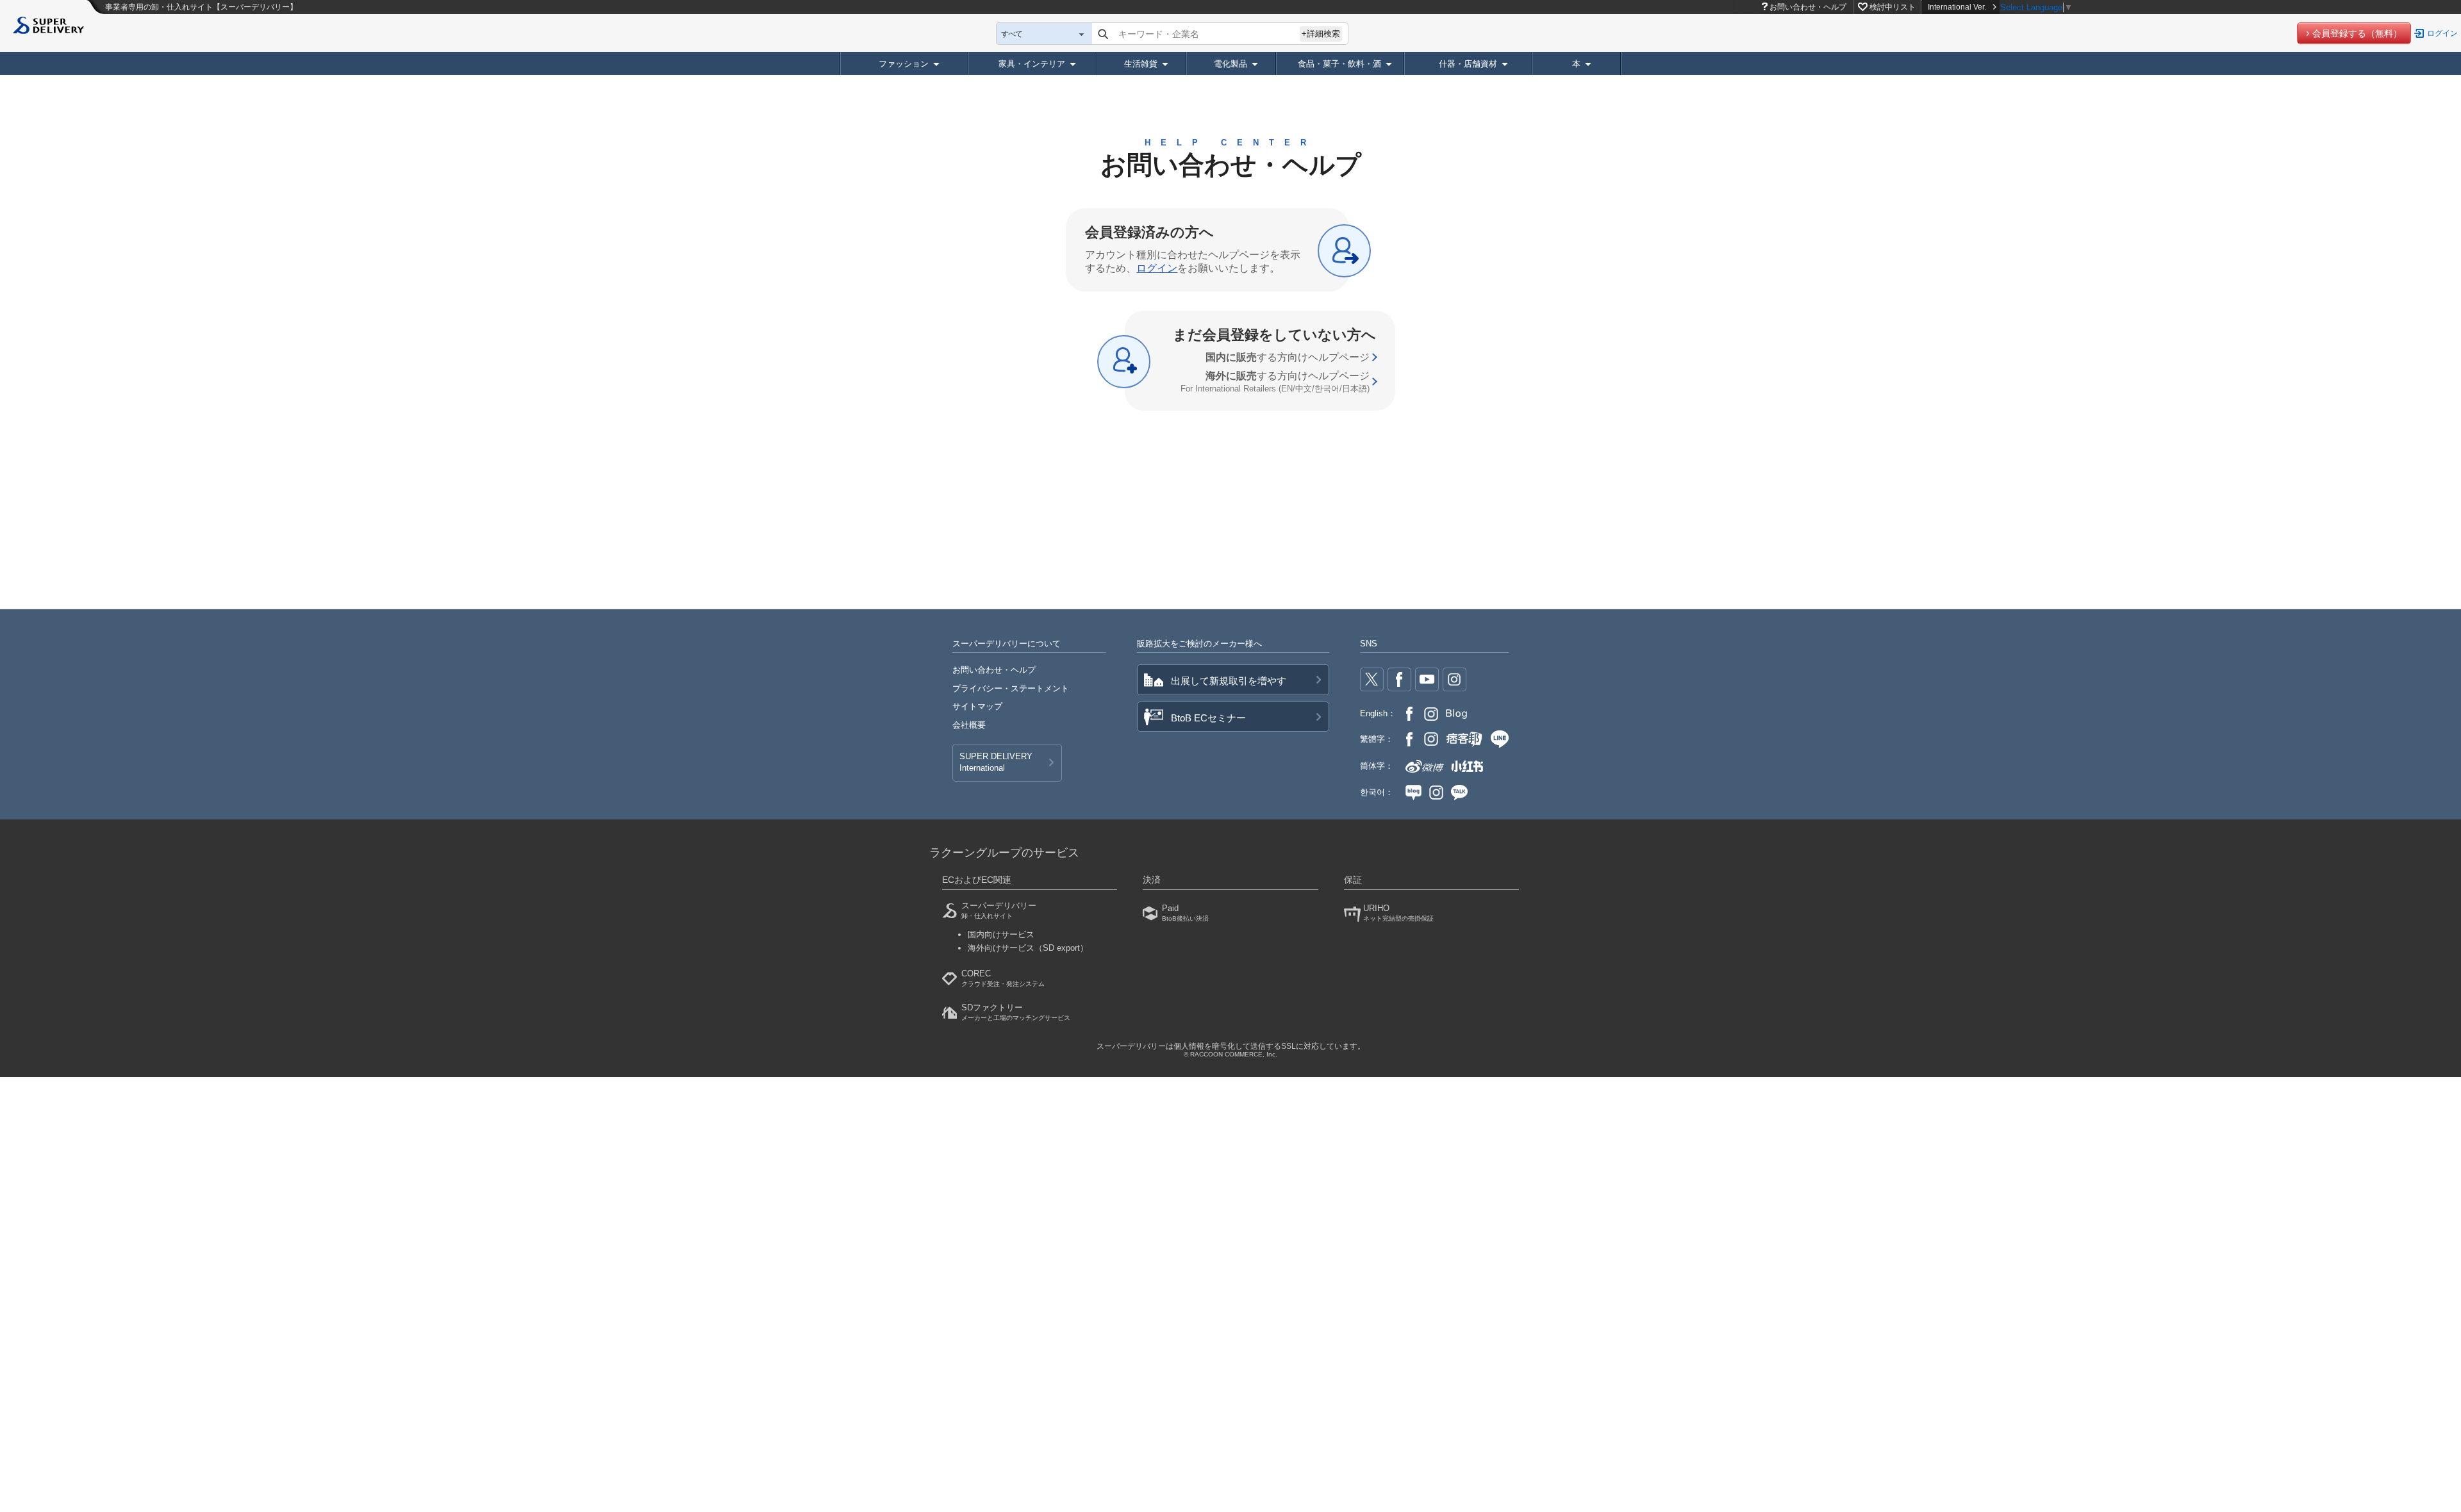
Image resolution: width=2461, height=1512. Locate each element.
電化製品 (1230, 64)
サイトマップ (977, 706)
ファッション (904, 64)
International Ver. (1957, 7)
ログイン (2442, 33)
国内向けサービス (1001, 934)
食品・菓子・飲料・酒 (1339, 64)
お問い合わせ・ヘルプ (1808, 7)
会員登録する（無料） (2357, 33)
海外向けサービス (1028, 948)
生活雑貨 (1141, 64)
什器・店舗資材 (1468, 64)
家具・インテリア (1032, 64)
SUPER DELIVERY (996, 762)
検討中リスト (1893, 7)
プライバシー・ (1011, 688)
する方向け (1288, 357)
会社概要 (969, 725)
